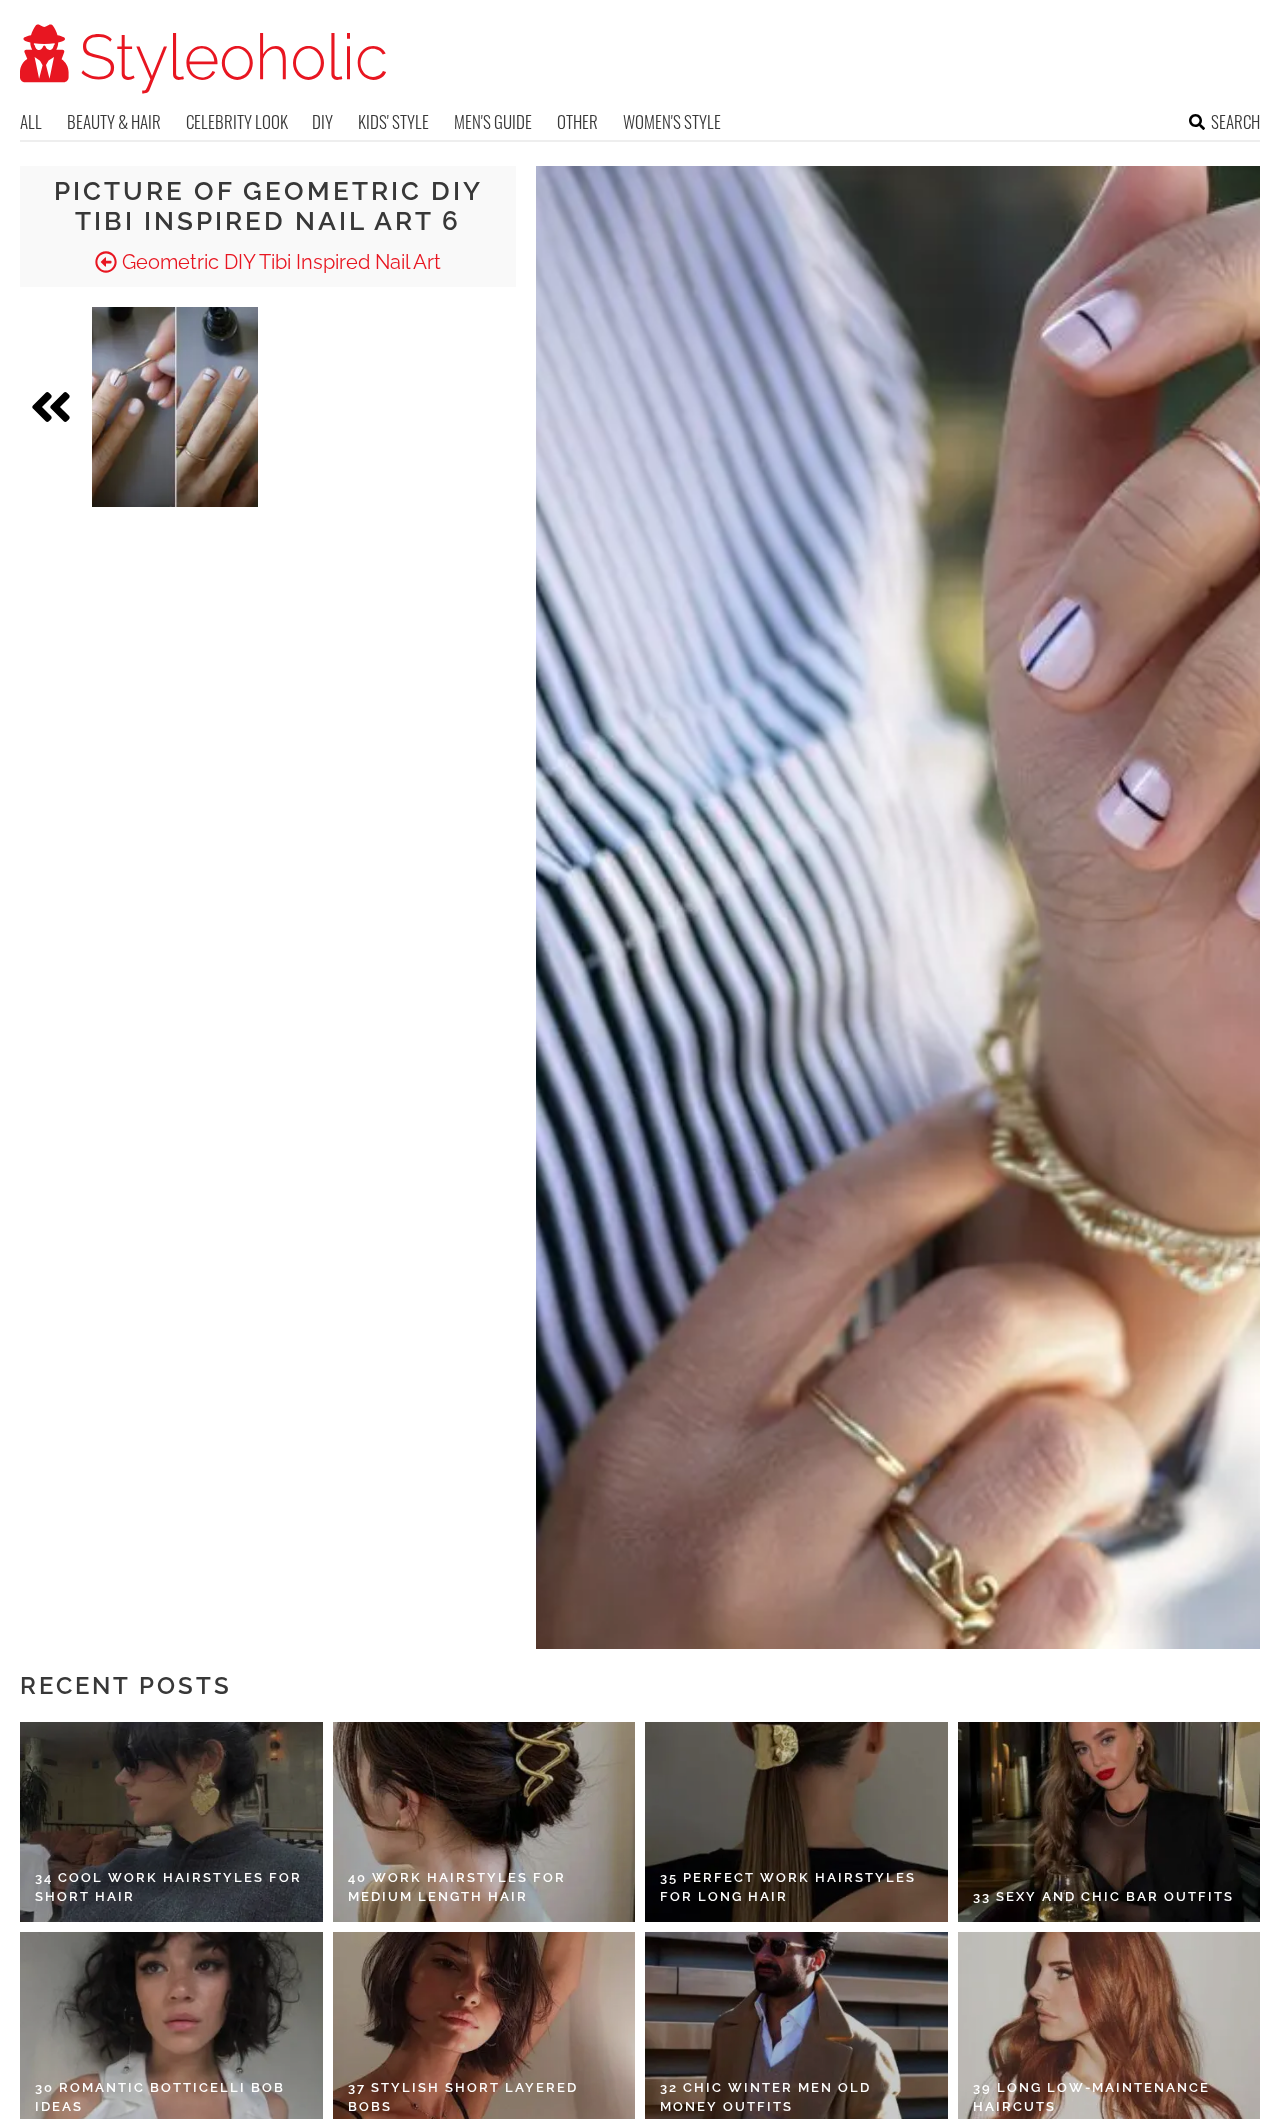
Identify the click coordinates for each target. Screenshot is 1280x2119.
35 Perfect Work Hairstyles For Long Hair (788, 1887)
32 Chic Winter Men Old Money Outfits (765, 2097)
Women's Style (672, 121)
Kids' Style (393, 121)
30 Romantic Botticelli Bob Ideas (160, 2097)
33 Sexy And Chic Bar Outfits (1103, 1896)
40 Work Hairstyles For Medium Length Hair (457, 1887)
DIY (322, 121)
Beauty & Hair (114, 121)
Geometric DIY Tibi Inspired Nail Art (279, 262)
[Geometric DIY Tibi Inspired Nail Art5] (175, 407)
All (31, 121)
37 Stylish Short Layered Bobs (463, 2097)
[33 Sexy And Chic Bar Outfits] (1109, 1822)
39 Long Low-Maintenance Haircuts (1091, 2097)
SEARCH (1235, 121)
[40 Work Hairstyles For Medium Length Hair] (484, 1822)
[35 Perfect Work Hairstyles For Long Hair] (796, 1822)
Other (577, 121)
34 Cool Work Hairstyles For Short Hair (168, 1887)
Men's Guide (493, 121)
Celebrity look (237, 121)
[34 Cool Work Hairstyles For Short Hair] (171, 1822)
